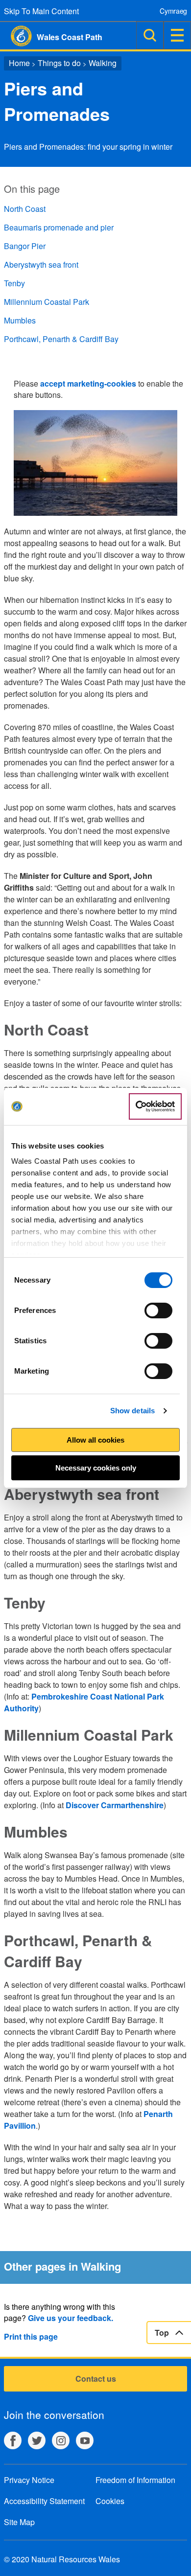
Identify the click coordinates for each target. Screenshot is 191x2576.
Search (150, 35)
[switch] (158, 1311)
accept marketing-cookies (88, 383)
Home (19, 63)
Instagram (61, 2440)
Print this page (31, 2336)
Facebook (13, 2440)
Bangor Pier (25, 246)
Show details (132, 1411)
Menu (177, 35)
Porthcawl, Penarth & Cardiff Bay (61, 339)
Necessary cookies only (96, 1468)
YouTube (85, 2440)
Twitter (37, 2440)
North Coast (25, 209)
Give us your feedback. (71, 2318)
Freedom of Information (135, 2480)
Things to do (59, 63)
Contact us (96, 2379)
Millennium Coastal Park (47, 302)
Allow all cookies (95, 1440)
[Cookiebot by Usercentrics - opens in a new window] (155, 1106)
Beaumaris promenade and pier (59, 227)
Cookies (110, 2501)
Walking (103, 63)
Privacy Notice (29, 2480)
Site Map (19, 2522)
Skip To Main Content (41, 11)
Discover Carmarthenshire (115, 1805)
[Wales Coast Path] (16, 36)
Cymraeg (173, 11)
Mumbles (20, 320)
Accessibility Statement (44, 2501)
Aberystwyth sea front (41, 264)
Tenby (14, 283)
